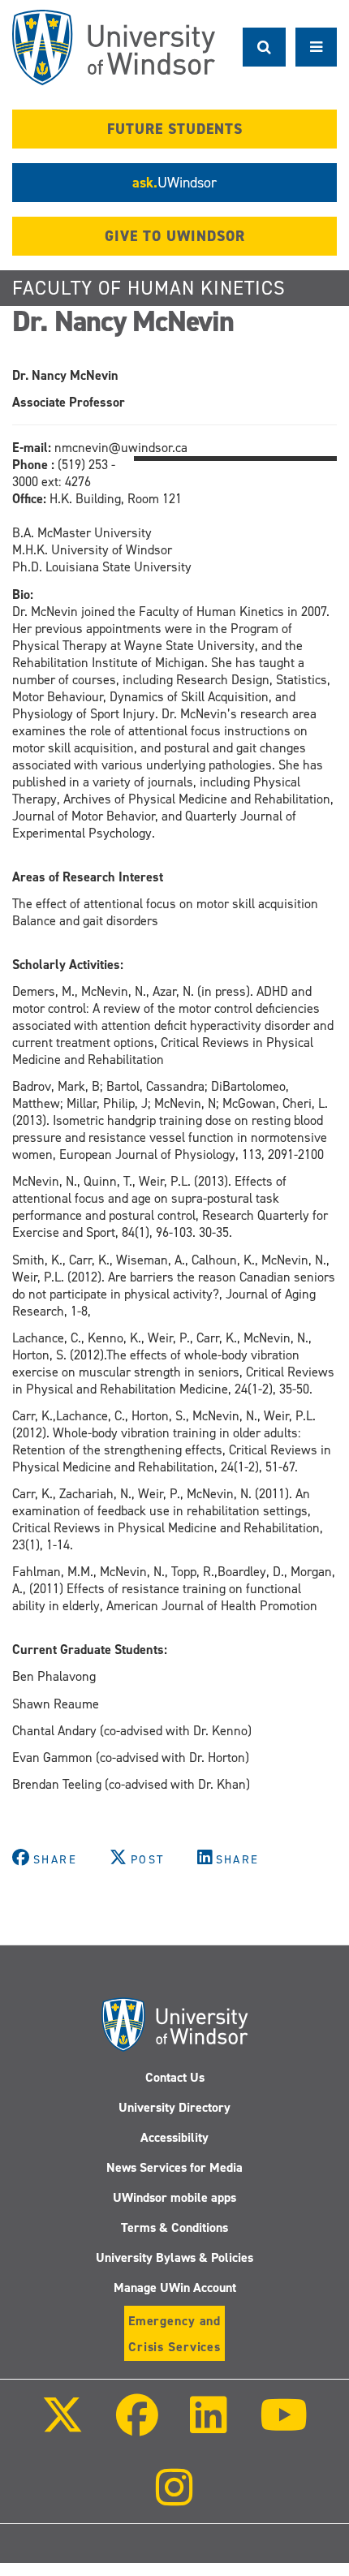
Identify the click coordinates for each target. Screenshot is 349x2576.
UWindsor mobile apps (174, 2197)
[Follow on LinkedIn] (209, 2426)
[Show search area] (264, 47)
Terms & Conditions (174, 2227)
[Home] (114, 47)
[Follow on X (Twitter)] (62, 2426)
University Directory (174, 2107)
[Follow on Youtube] (283, 2426)
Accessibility (174, 2137)
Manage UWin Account (175, 2287)
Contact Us (175, 2077)
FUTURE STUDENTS (175, 129)
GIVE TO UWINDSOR (175, 236)
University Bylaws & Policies (174, 2257)
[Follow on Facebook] (137, 2426)
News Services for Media (174, 2167)
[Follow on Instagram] (174, 2498)
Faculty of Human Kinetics (149, 288)
